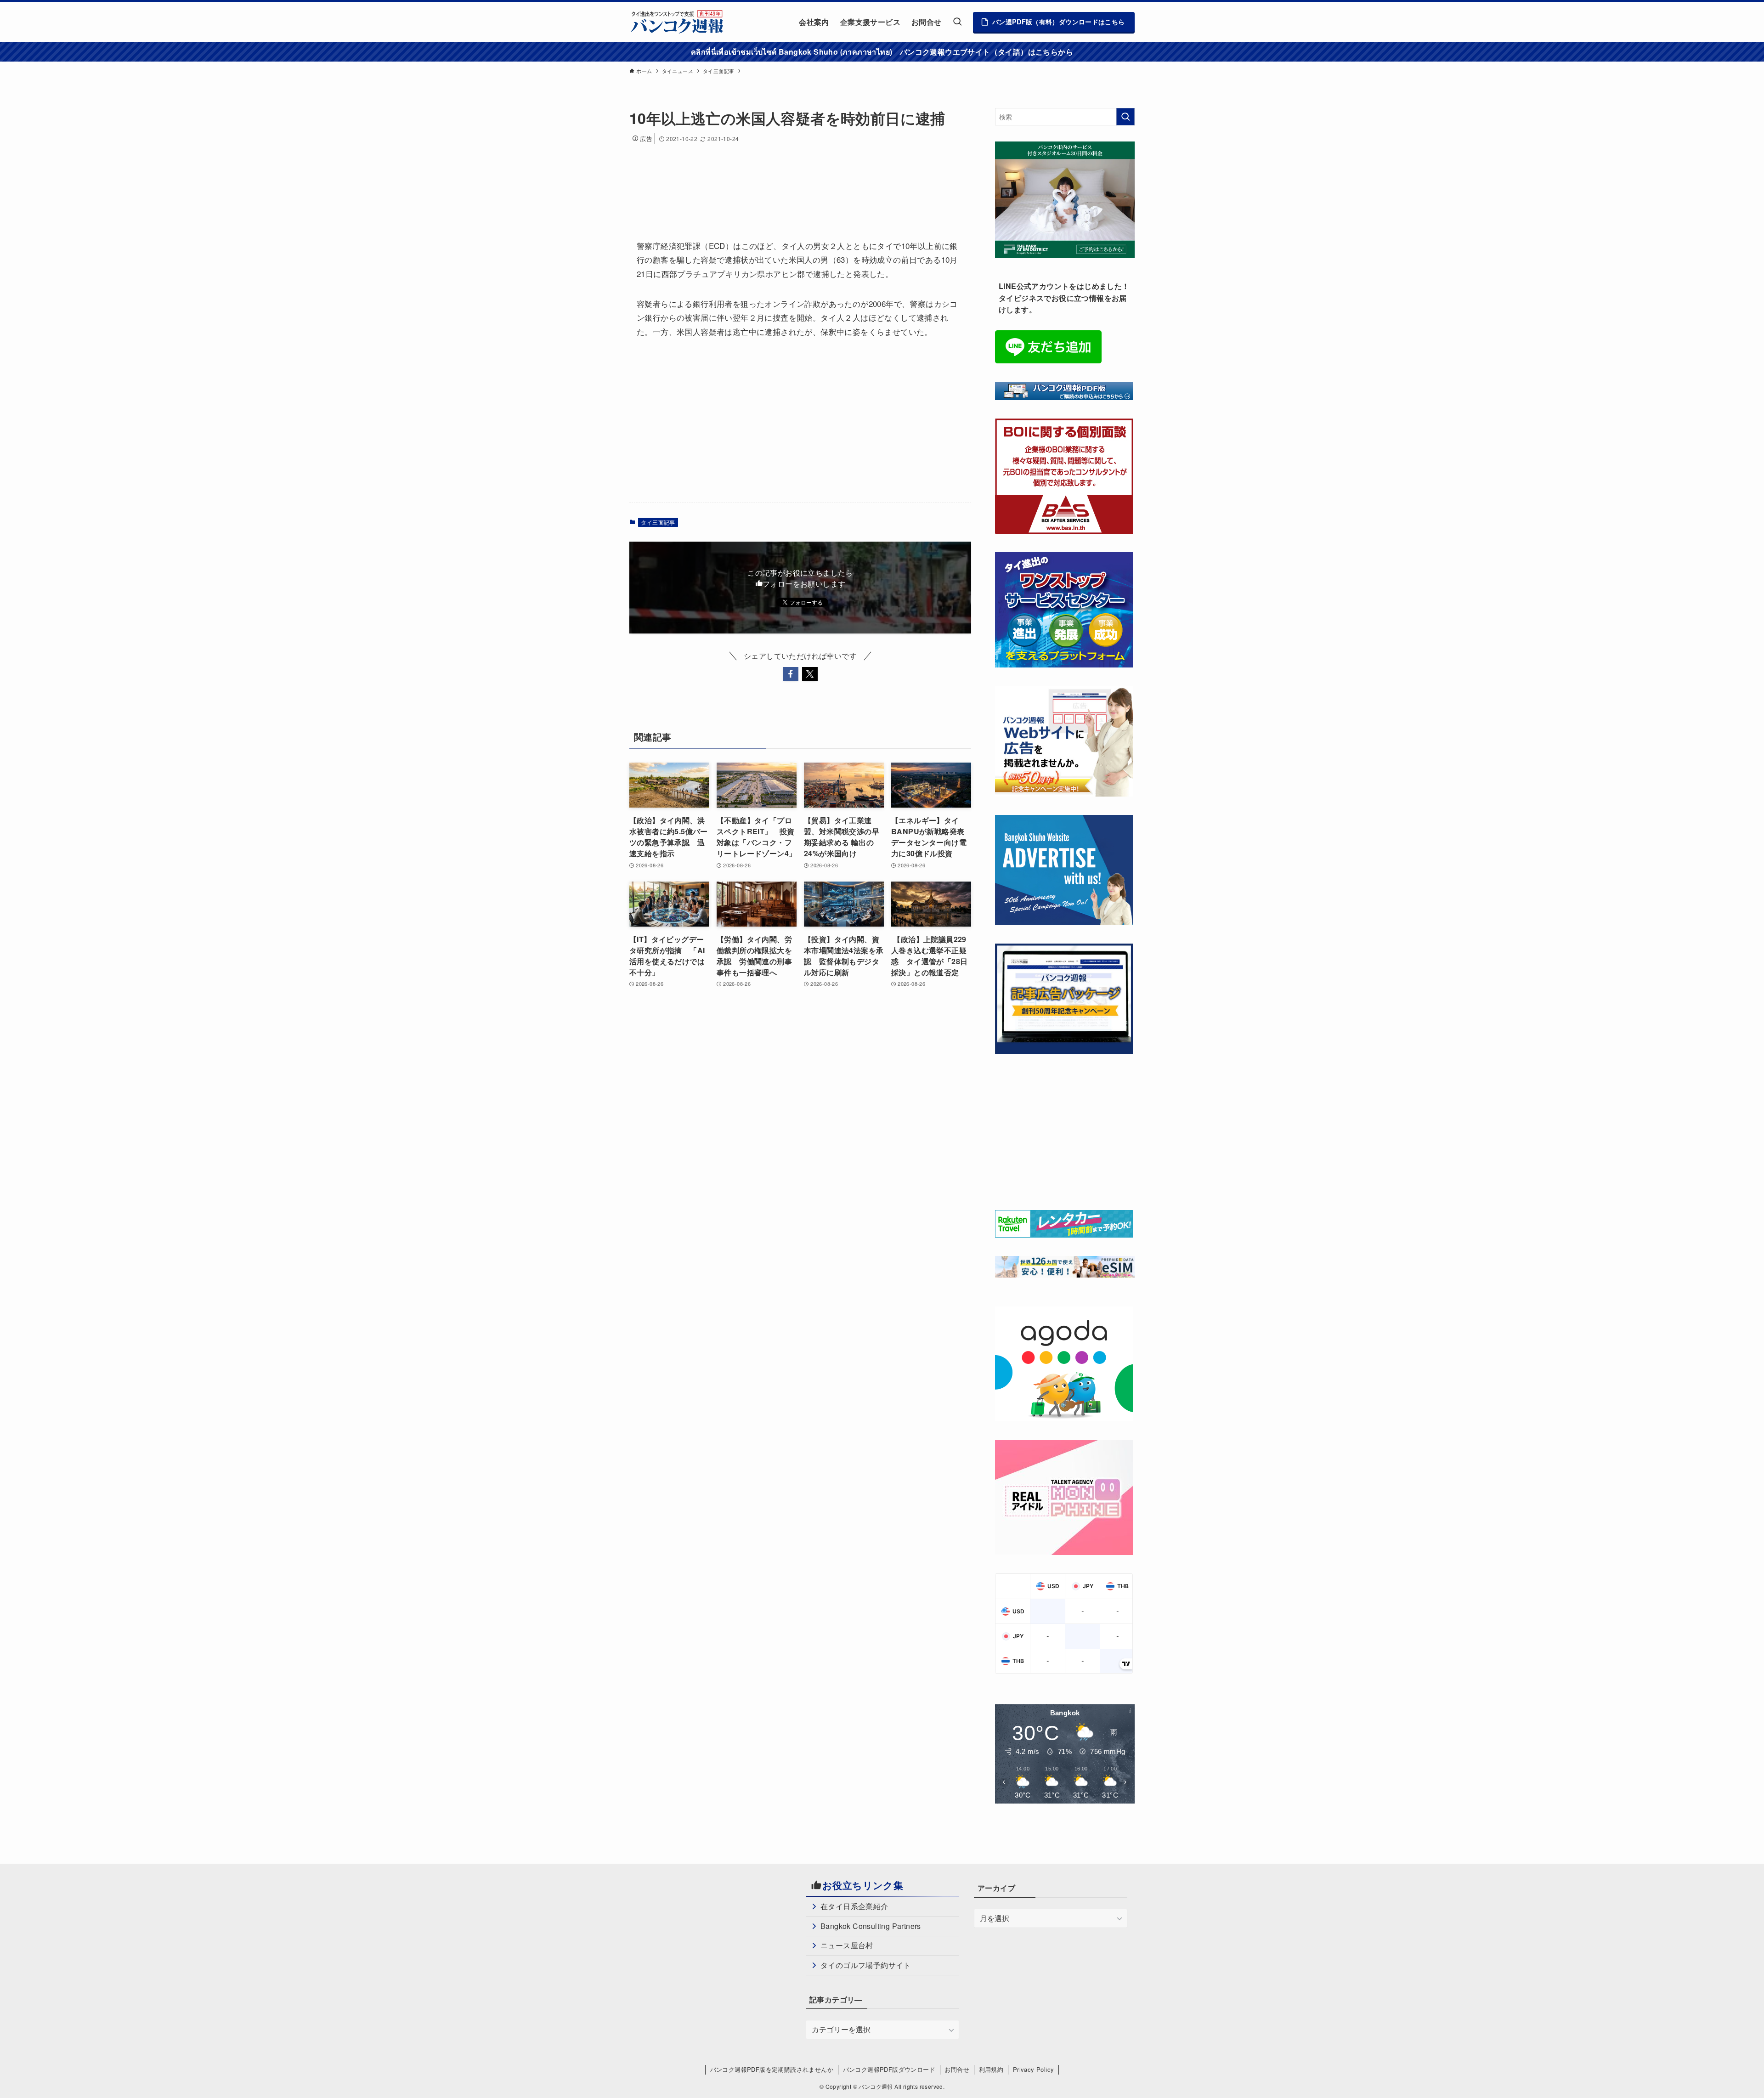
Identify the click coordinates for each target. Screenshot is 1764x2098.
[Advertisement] (797, 180)
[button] (791, 674)
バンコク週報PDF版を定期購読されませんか (772, 2069)
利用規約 (991, 2069)
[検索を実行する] (1125, 117)
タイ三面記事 (658, 522)
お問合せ (957, 2069)
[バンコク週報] (677, 22)
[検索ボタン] (957, 22)
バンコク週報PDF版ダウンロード (889, 2069)
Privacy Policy (1034, 2069)
